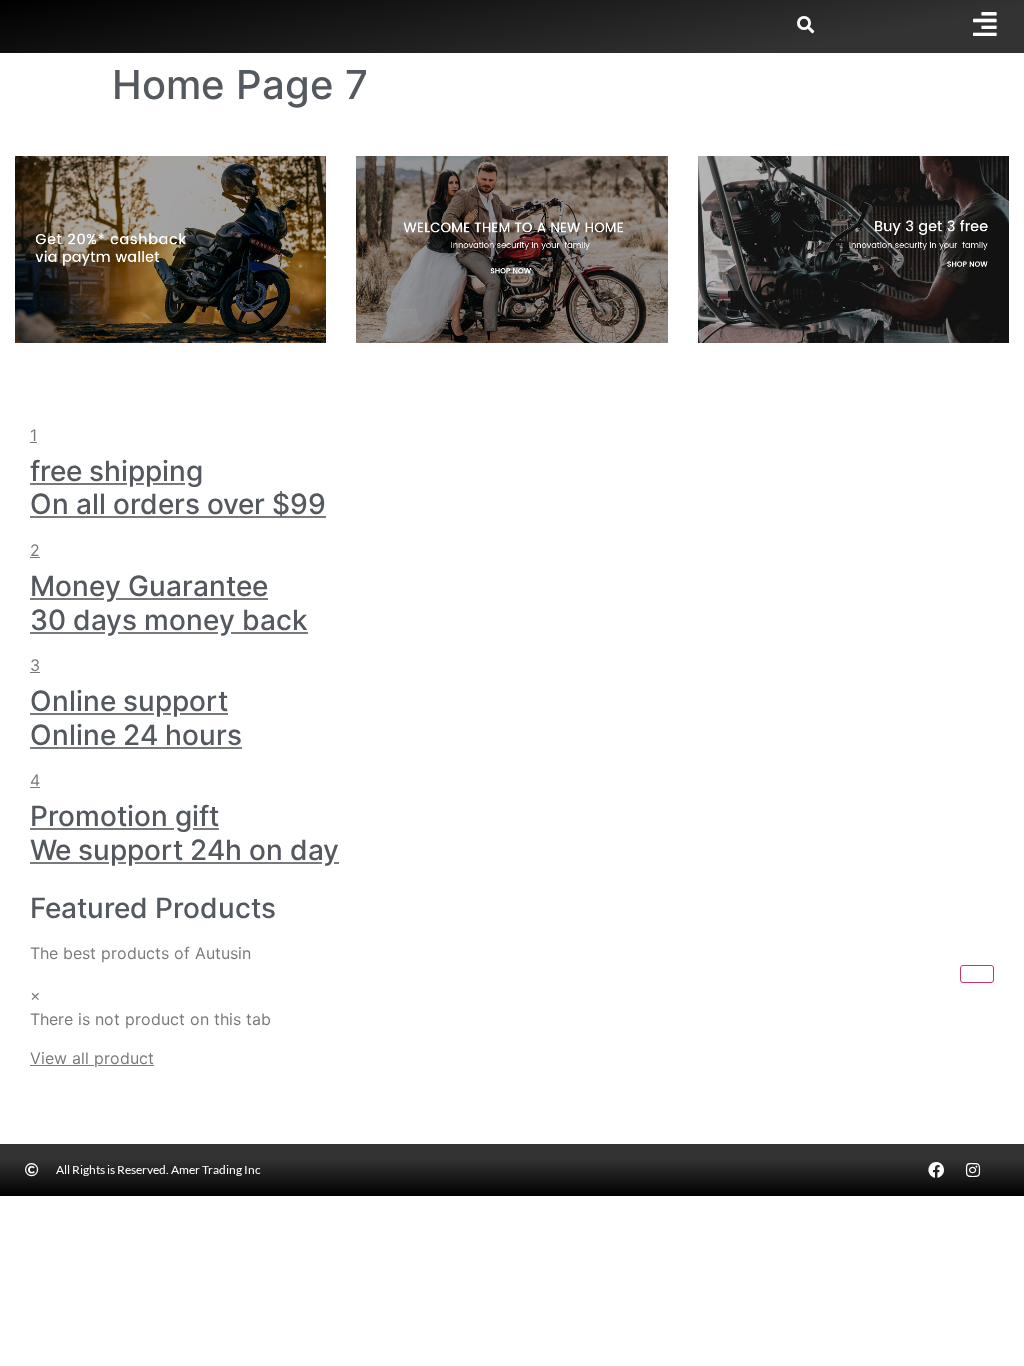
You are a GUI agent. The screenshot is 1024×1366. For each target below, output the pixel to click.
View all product (92, 1058)
